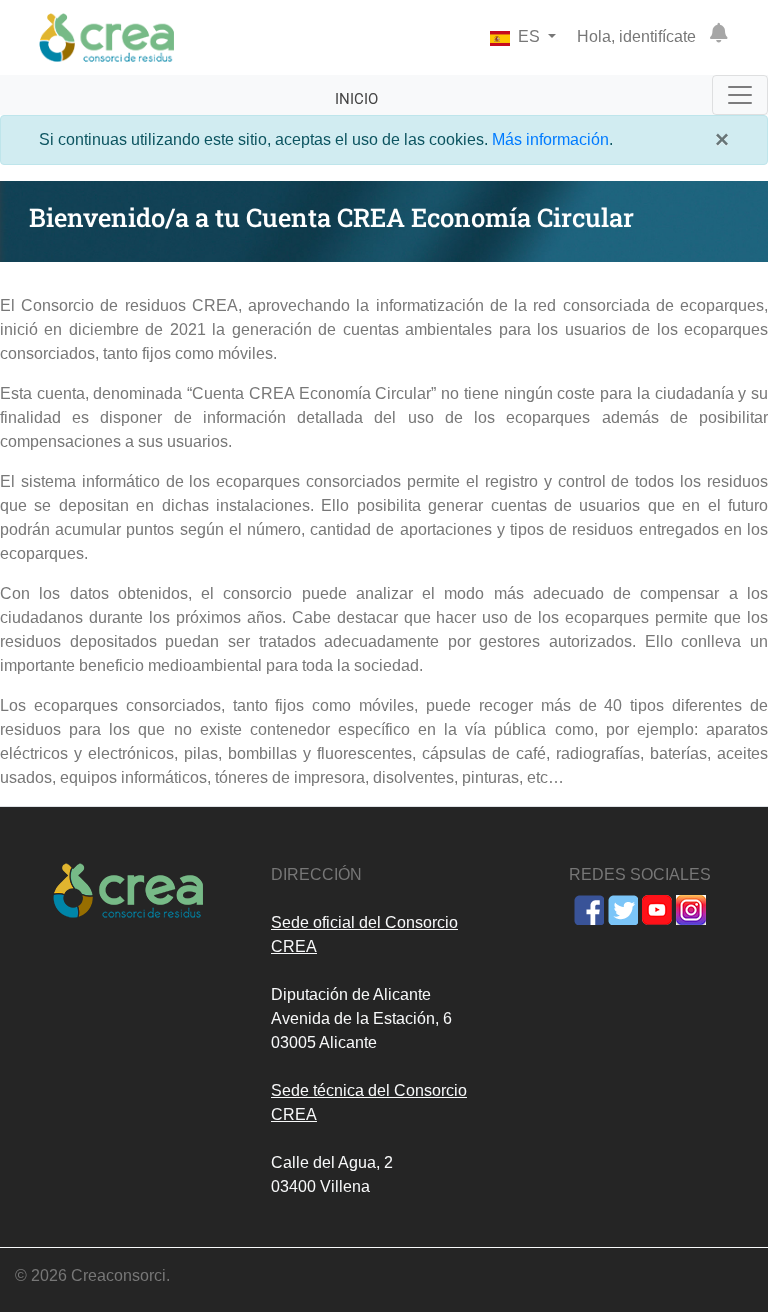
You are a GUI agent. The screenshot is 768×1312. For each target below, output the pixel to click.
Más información (550, 139)
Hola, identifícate (636, 36)
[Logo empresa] (106, 36)
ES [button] (529, 36)
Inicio (356, 99)
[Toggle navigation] (740, 95)
